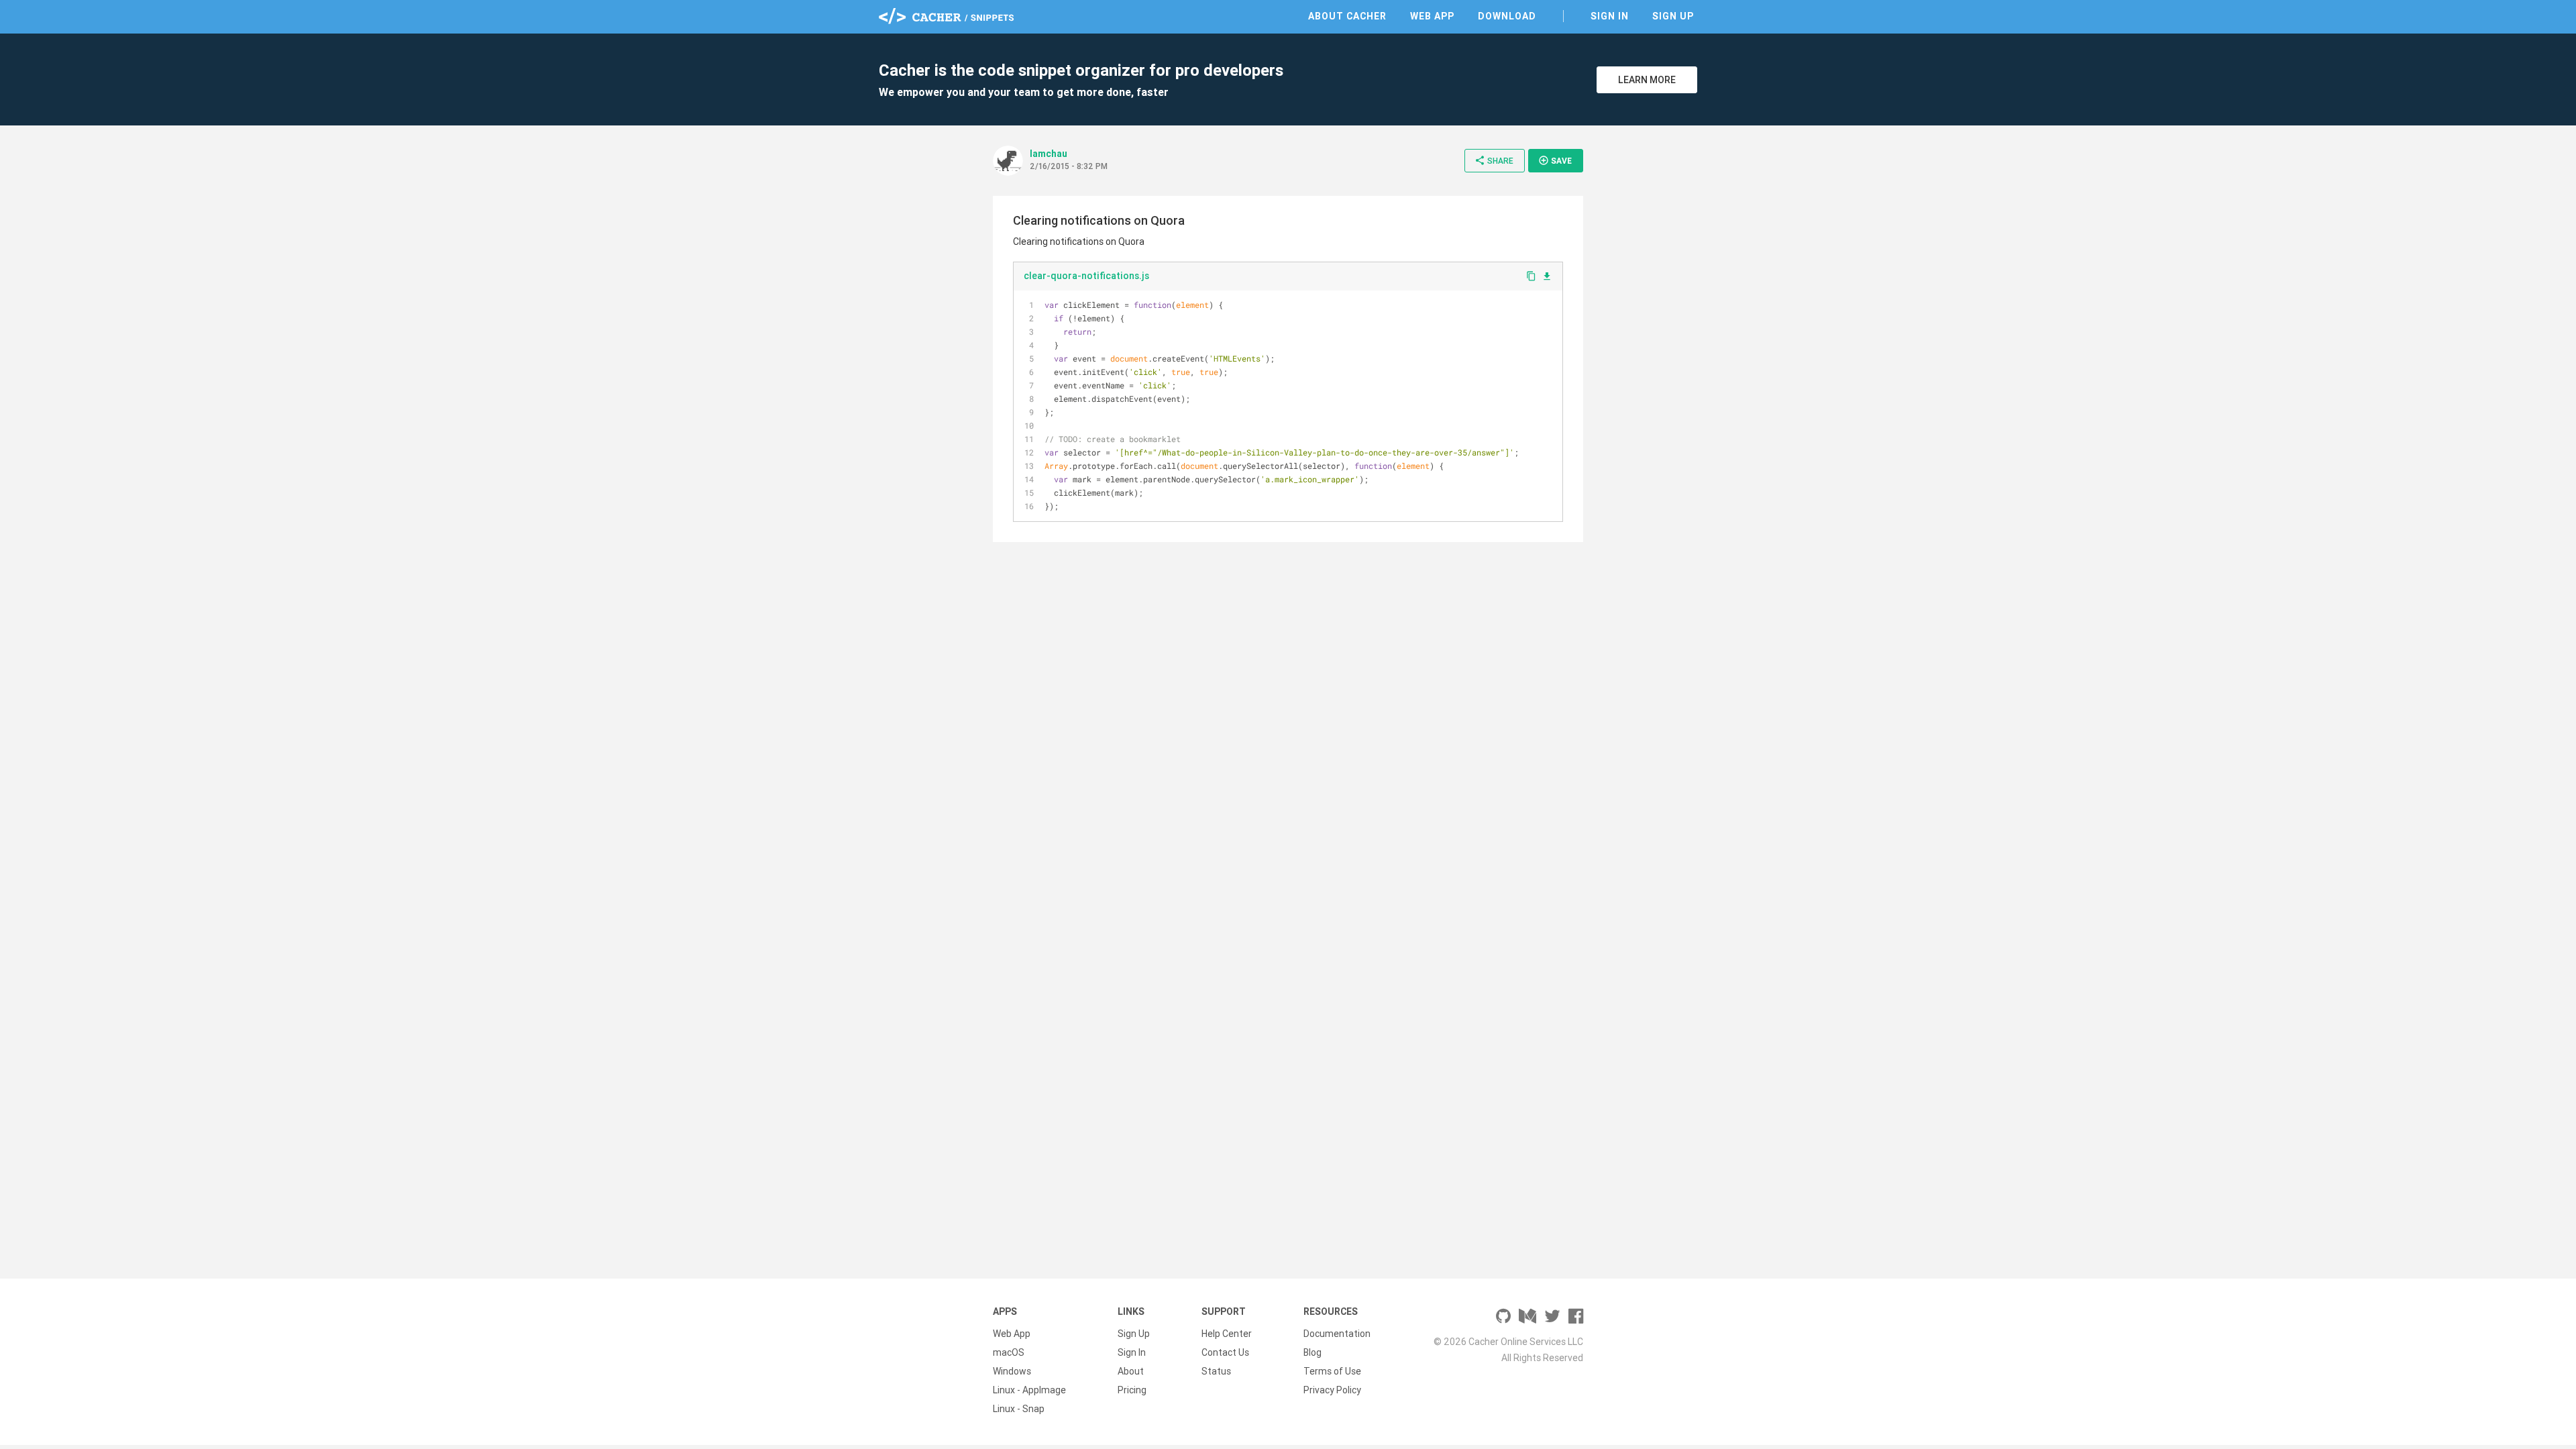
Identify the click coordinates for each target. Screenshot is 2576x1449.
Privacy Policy (1332, 1390)
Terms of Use (1332, 1371)
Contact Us (1225, 1352)
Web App (1432, 16)
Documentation (1337, 1334)
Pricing (1132, 1390)
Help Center (1227, 1334)
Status (1216, 1371)
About (1131, 1371)
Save (1555, 160)
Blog (1312, 1352)
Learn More (1647, 80)
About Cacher (1347, 16)
